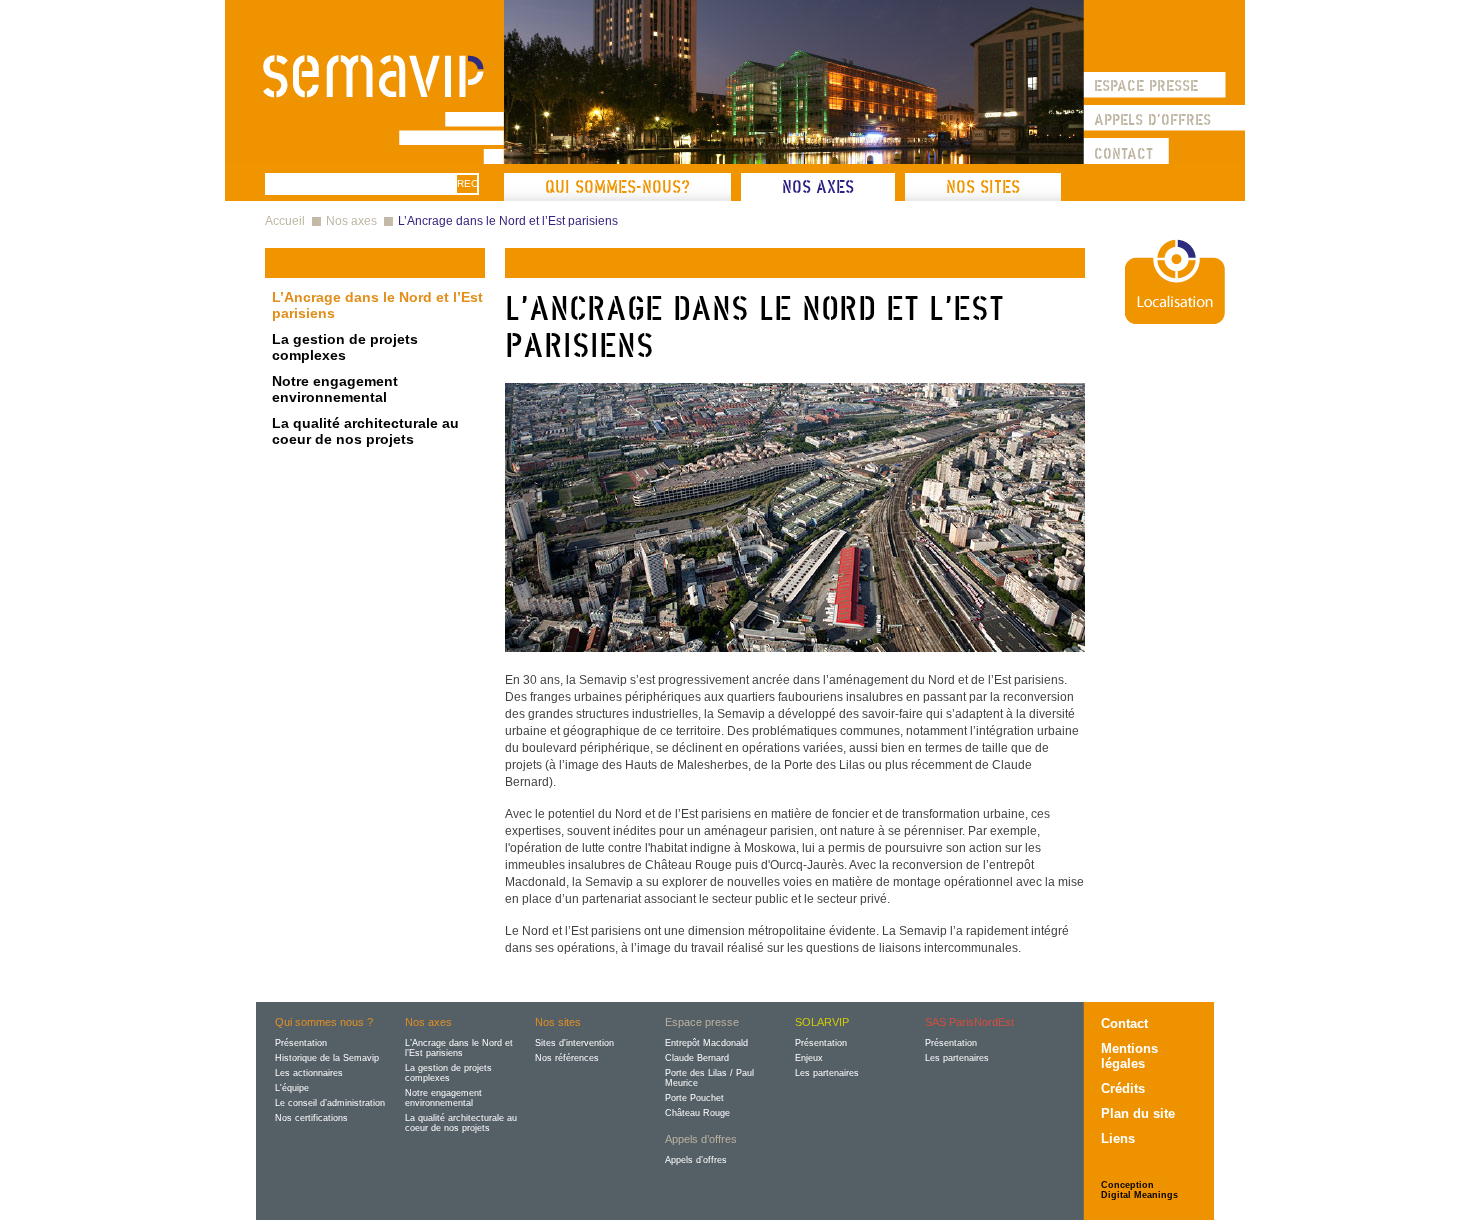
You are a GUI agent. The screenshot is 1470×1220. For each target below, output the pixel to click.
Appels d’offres (696, 1160)
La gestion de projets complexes (345, 347)
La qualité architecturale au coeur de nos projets (365, 431)
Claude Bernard (697, 1058)
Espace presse (1146, 85)
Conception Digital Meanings (1139, 1190)
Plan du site (1138, 1113)
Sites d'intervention (574, 1043)
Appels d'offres (1152, 119)
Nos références (567, 1058)
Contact (1123, 153)
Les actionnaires (309, 1073)
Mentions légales (1129, 1056)
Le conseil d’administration (330, 1103)
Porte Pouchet (694, 1098)
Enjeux (809, 1058)
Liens (1118, 1138)
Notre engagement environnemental (335, 389)
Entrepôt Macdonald (706, 1043)
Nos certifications (311, 1118)
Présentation (301, 1043)
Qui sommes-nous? (617, 186)
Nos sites (983, 186)
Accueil (285, 221)
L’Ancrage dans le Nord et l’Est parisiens (508, 221)
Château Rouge (697, 1113)
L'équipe (292, 1088)
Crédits (1123, 1088)
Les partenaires (827, 1073)
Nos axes (818, 186)
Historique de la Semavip (327, 1058)
